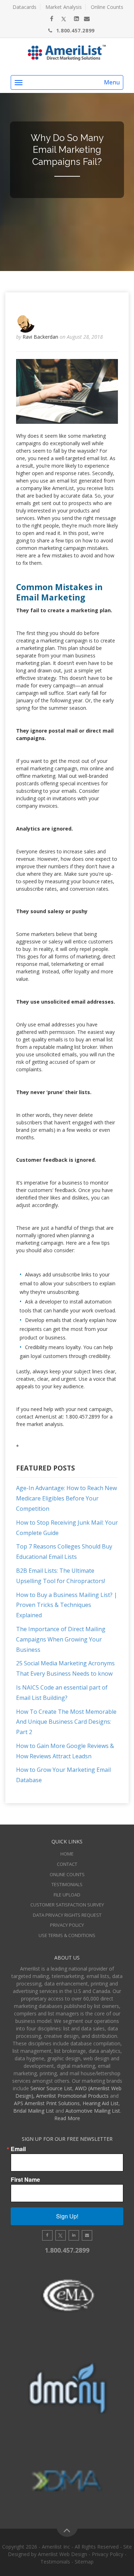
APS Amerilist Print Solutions (47, 2103)
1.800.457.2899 (75, 30)
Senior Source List (51, 2088)
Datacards (24, 7)
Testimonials (67, 1884)
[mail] (87, 19)
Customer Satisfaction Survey (67, 1905)
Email (18, 2149)
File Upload (67, 1895)
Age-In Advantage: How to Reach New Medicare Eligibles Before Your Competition (66, 1498)
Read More (67, 2118)
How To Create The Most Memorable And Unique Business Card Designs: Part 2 (66, 1722)
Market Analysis (64, 7)
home (67, 1854)
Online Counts (107, 7)
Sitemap (84, 2562)
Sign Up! (67, 2216)
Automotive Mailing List (93, 2111)
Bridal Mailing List (34, 2111)
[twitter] (64, 19)
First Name (25, 2180)
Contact (67, 1864)
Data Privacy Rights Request (67, 1915)
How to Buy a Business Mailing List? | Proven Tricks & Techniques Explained (67, 1605)
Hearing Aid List (101, 2103)
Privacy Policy (67, 1925)
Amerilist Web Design (63, 2554)
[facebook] (52, 19)
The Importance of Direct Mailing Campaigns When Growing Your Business (61, 1639)
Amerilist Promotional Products (72, 2096)
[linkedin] (76, 19)
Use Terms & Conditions (67, 1935)
